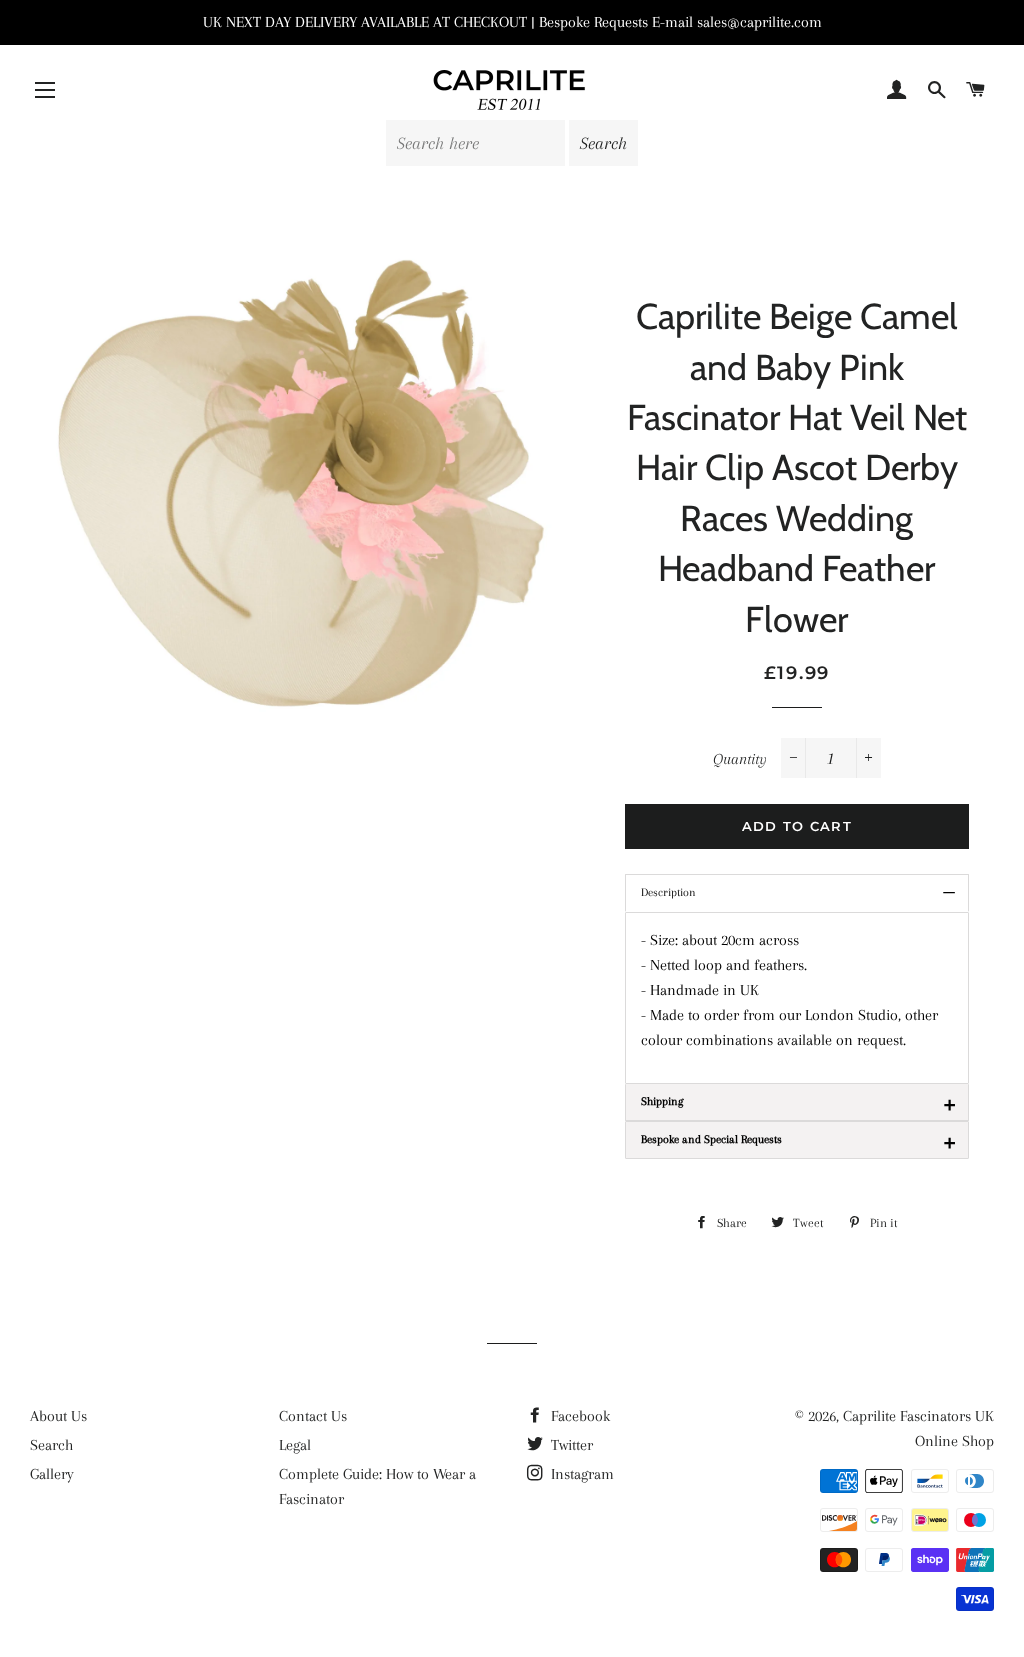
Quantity (740, 759)
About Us (58, 1416)
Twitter (570, 1445)
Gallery (52, 1474)
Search (51, 1445)
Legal (295, 1445)
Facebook (578, 1416)
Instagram (580, 1474)
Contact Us (313, 1416)
